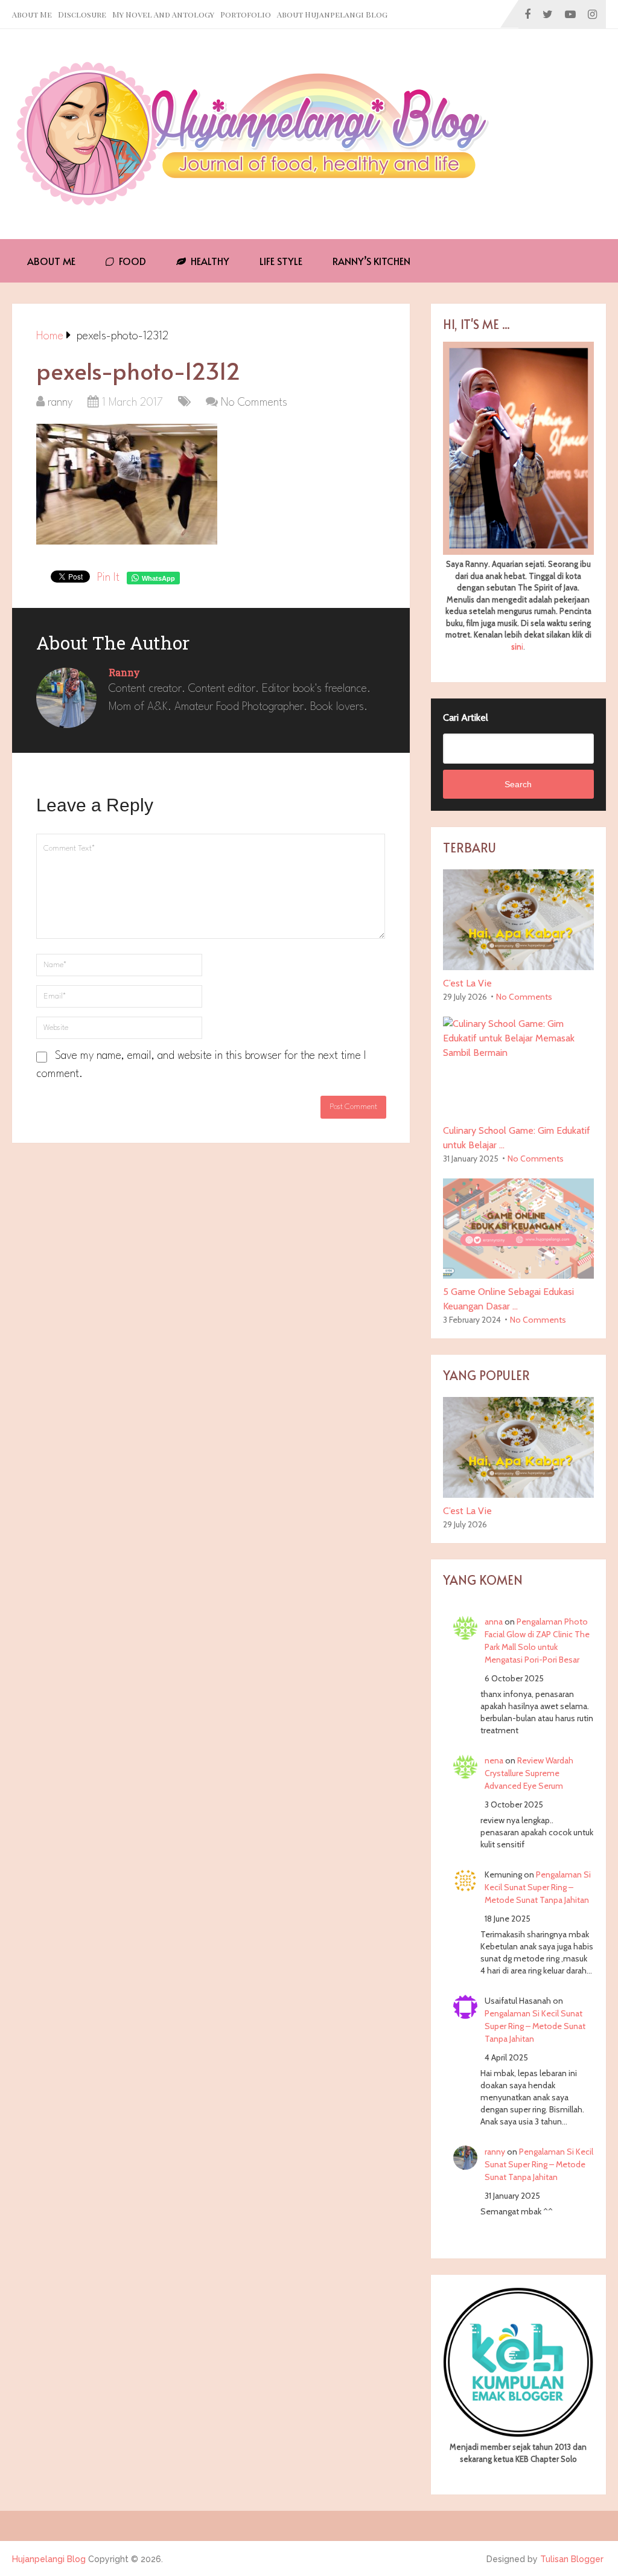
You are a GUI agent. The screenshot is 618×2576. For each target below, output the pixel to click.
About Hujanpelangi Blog (332, 14)
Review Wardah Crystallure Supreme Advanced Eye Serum (529, 1773)
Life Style (281, 261)
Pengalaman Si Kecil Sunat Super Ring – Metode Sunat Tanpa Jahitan (538, 1887)
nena (494, 1760)
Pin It (108, 578)
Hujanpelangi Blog (49, 2559)
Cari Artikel (466, 718)
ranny (60, 403)
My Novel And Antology (163, 14)
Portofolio (246, 14)
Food (131, 261)
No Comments (254, 403)
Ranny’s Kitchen (371, 261)
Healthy (209, 261)
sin (516, 647)
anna (494, 1622)
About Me (32, 14)
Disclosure (82, 14)
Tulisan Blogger (572, 2559)
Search (518, 784)
